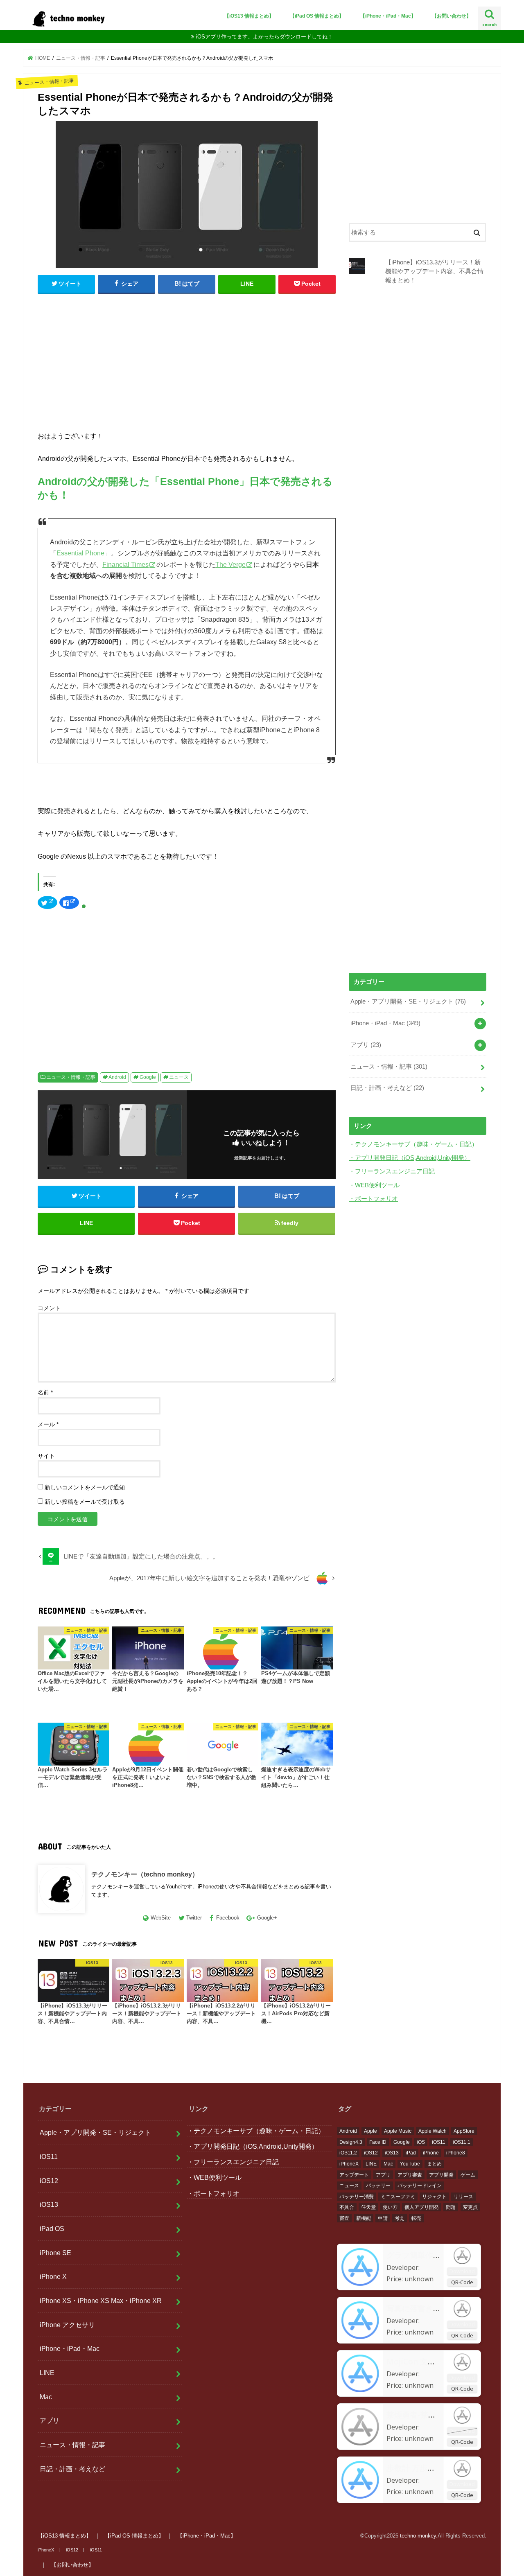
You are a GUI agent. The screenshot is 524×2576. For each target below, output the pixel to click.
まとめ (434, 2164)
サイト (46, 1456)
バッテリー (378, 2186)
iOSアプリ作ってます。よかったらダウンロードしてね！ (264, 37)
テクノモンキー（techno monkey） (145, 1874)
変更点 (470, 2207)
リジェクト (434, 2197)
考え (400, 2218)
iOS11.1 (462, 2142)
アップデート (354, 2175)
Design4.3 (351, 2142)
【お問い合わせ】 (452, 16)
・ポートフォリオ (373, 1199)
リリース (463, 2197)
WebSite (161, 1918)
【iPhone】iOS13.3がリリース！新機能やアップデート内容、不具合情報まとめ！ (434, 271)
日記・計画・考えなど (387, 1088)
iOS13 (49, 2204)
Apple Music (398, 2131)
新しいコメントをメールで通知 (85, 1487)
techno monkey (418, 2536)
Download (462, 2271)
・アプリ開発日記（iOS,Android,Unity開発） (410, 1158)
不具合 (347, 2207)
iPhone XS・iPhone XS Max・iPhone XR (101, 2301)
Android (117, 1077)
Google (148, 1077)
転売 (416, 2218)
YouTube (410, 2164)
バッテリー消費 (357, 2197)
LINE (47, 2373)
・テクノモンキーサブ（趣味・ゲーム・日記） (413, 1144)
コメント (49, 1308)
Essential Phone (80, 553)
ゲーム (468, 2175)
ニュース (179, 1077)
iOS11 (49, 2156)
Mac (46, 2397)
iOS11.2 (348, 2153)
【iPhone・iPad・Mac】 (388, 16)
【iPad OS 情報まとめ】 (317, 16)
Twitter (194, 1918)
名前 (45, 1392)
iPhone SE (55, 2253)
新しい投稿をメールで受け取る (85, 1502)
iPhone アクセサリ (67, 2325)
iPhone (431, 2153)
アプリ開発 (441, 2175)
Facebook (228, 1918)
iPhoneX (349, 2164)
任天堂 (368, 2207)
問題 (451, 2207)
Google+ (267, 1918)
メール (48, 1424)
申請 (383, 2218)
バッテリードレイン (420, 2186)
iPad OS (52, 2229)
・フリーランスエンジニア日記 (392, 1171)
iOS (421, 2142)
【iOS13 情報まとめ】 (249, 16)
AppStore (464, 2131)
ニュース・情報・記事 (71, 1077)
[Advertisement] (187, 360)
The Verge (230, 565)
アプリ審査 (410, 2175)
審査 (344, 2218)
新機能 (364, 2218)
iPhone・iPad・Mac (385, 1023)
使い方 (390, 2207)
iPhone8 (456, 2153)
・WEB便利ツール (374, 1185)
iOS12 (49, 2181)
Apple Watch (433, 2131)
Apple (370, 2131)
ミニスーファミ (398, 2197)
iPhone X (53, 2276)
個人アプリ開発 (422, 2207)
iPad (411, 2153)
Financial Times (125, 565)
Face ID (378, 2142)
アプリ (366, 1045)
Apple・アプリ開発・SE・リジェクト (408, 1002)
